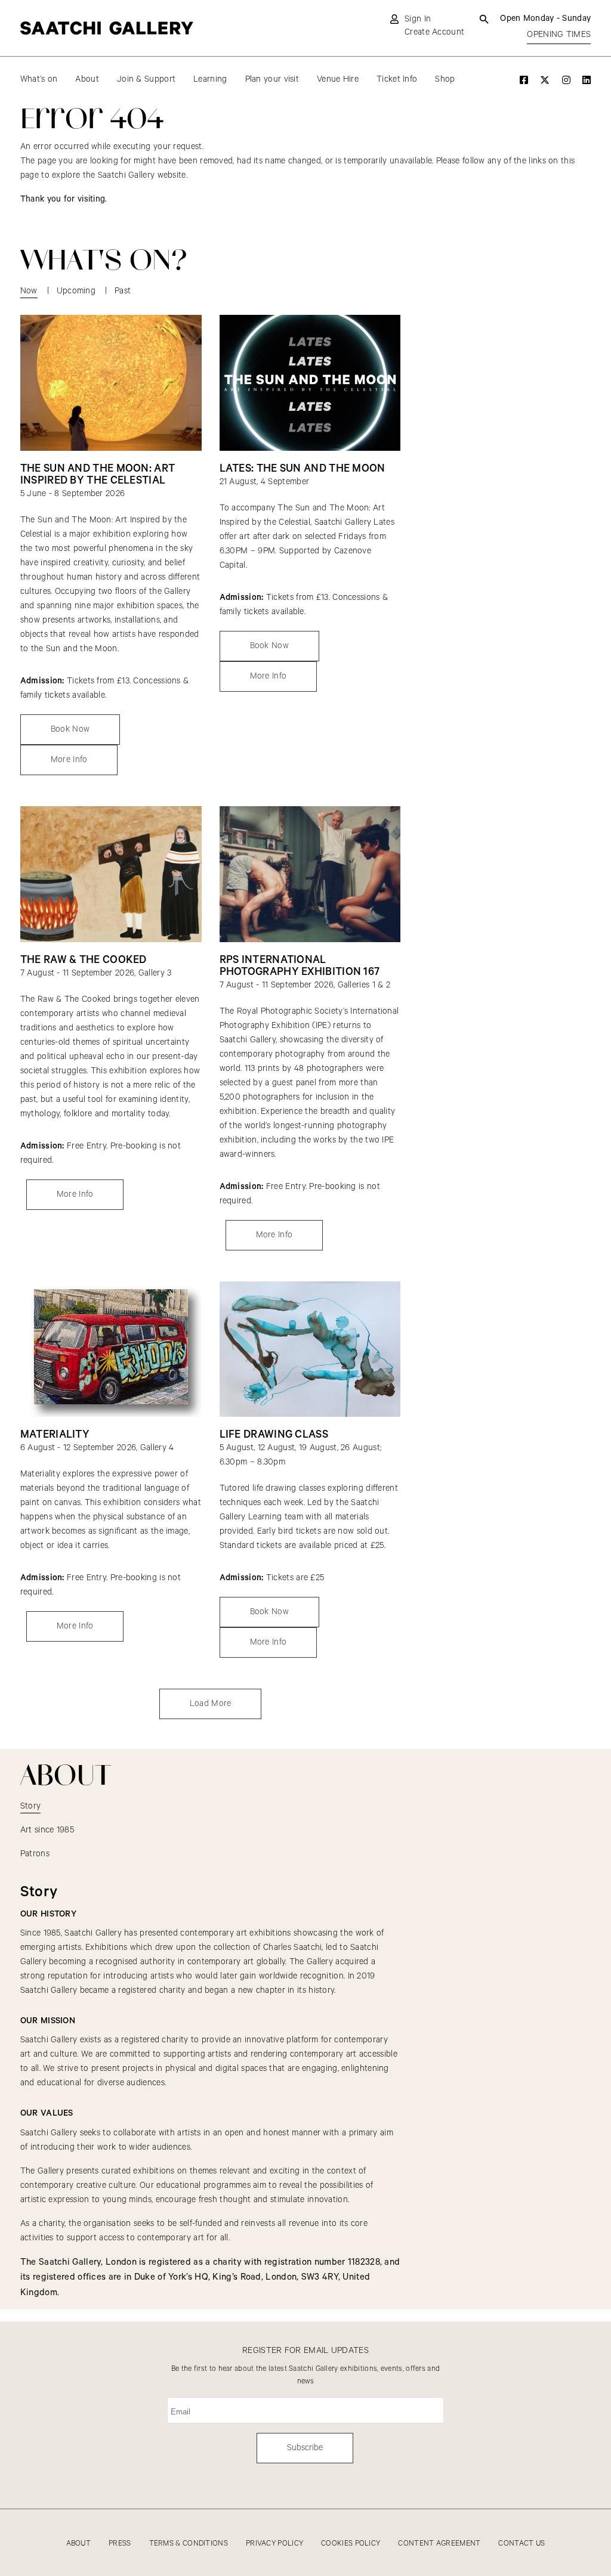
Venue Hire (338, 79)
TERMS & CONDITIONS (189, 2544)
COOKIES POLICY (351, 2544)
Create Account (434, 32)
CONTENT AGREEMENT (439, 2544)
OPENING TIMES (559, 35)
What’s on (39, 79)
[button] (211, 1704)
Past (123, 291)
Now (29, 291)
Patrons (35, 1854)
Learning (210, 79)
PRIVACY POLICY (274, 2544)
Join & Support (146, 79)
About (87, 79)
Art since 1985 (47, 1830)
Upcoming (76, 291)
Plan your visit (272, 79)
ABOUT (79, 2544)
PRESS (120, 2544)
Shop (445, 79)
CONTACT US (521, 2544)
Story (31, 1806)
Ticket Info (397, 79)
